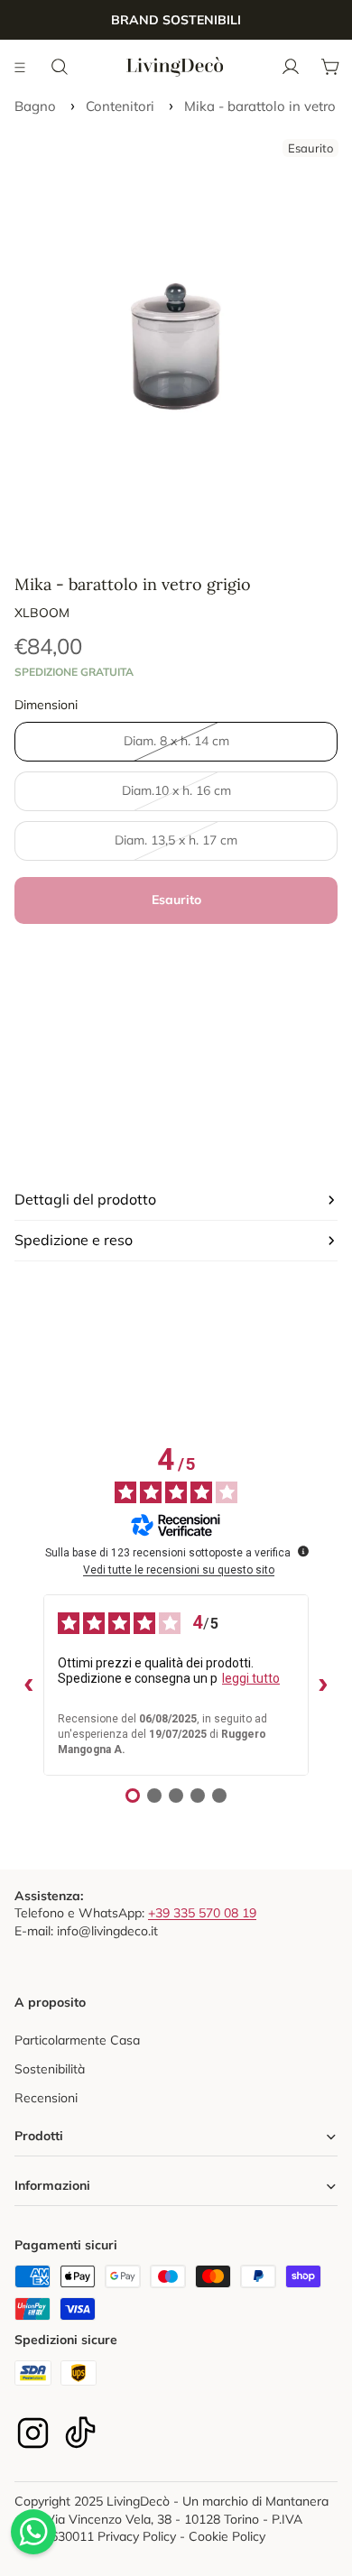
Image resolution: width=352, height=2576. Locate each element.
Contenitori (120, 106)
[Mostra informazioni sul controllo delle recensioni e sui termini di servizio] (303, 1551)
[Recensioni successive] (323, 1685)
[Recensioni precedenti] (29, 1685)
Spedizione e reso (74, 1240)
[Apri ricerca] (60, 67)
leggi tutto (251, 1678)
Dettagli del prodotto (85, 1199)
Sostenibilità (50, 2069)
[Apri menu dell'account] (291, 67)
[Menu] (21, 67)
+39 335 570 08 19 (202, 1913)
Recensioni (46, 2098)
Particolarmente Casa (77, 2040)
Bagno (35, 106)
